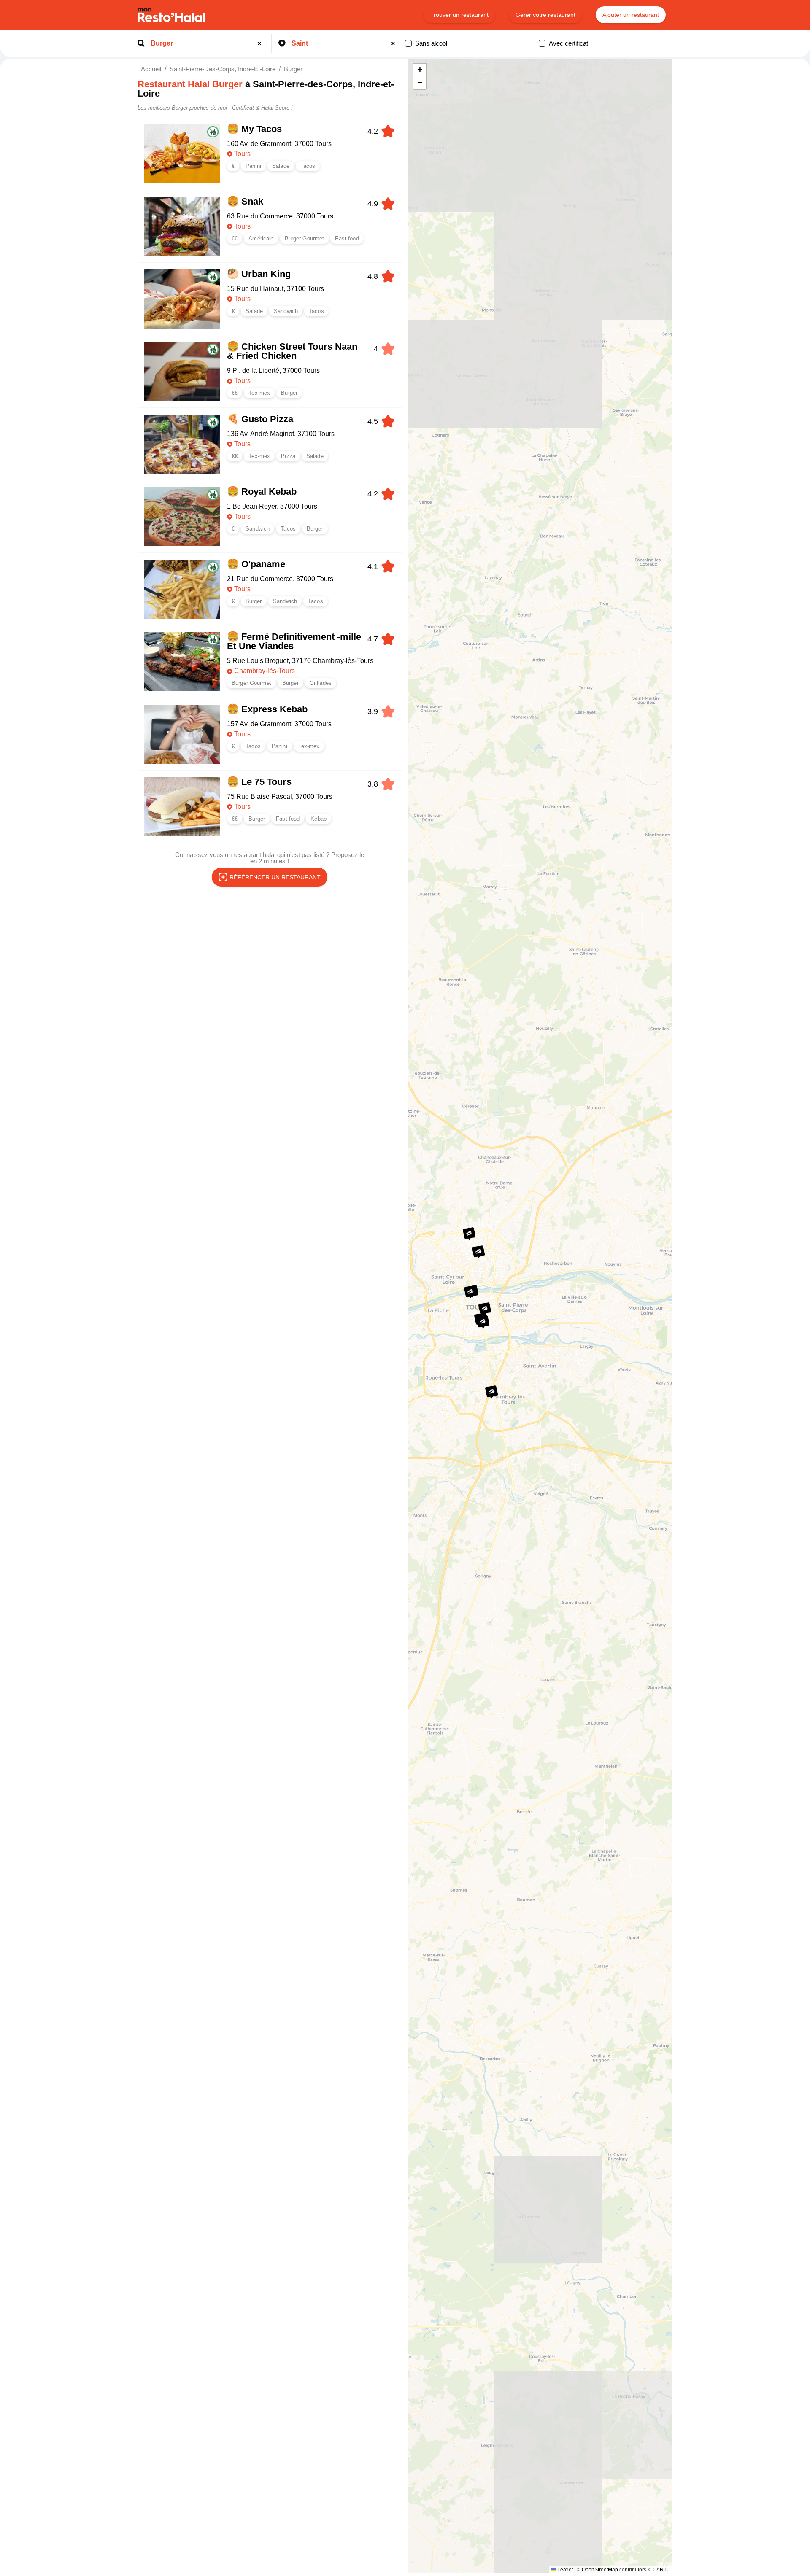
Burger (293, 69)
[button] (470, 1292)
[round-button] (261, 43)
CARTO (661, 2570)
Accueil (151, 69)
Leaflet (564, 2570)
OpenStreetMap (600, 2570)
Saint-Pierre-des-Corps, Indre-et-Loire (223, 69)
